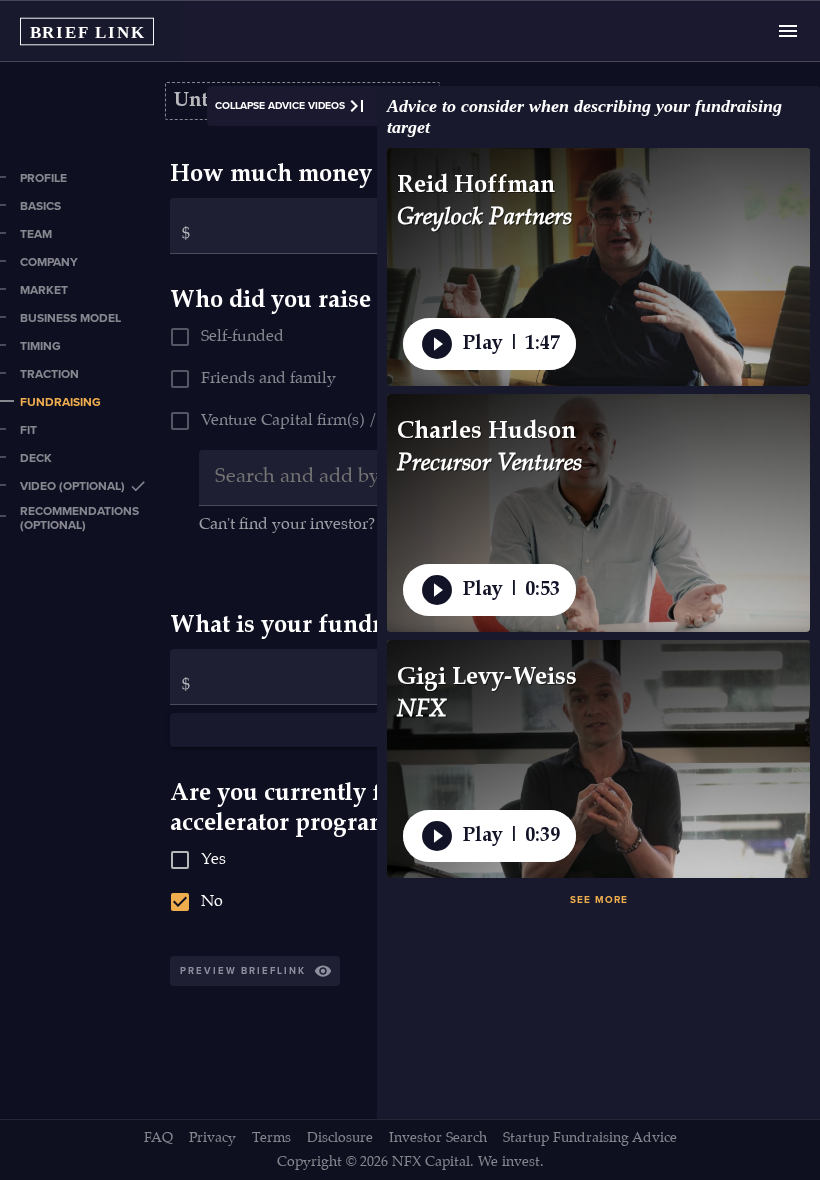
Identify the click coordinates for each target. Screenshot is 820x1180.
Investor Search (438, 1138)
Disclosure (340, 1138)
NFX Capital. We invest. (468, 1162)
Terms (271, 1138)
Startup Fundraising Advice (590, 1138)
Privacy (212, 1138)
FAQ (158, 1138)
